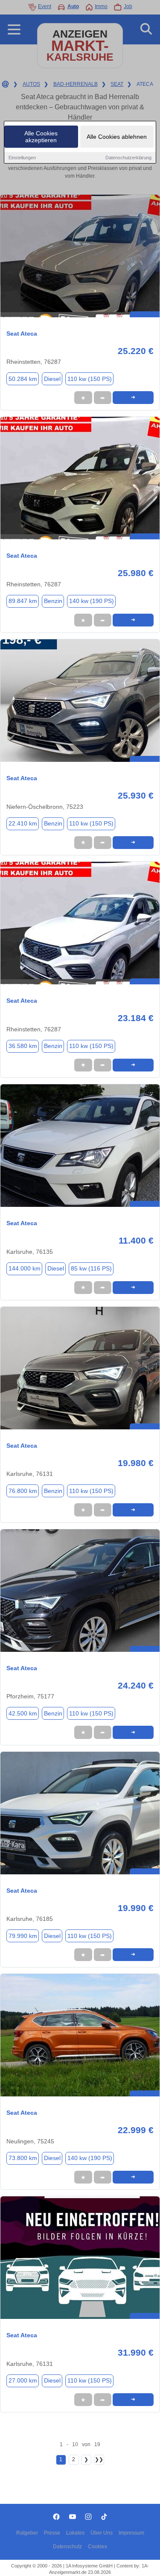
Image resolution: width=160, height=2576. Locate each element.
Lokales (75, 2533)
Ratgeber (27, 2533)
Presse (52, 2533)
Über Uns (102, 2533)
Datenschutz (67, 2547)
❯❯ (99, 2459)
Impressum (131, 2533)
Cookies (97, 2547)
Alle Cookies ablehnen (117, 137)
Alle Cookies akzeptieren (41, 137)
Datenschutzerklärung (128, 158)
